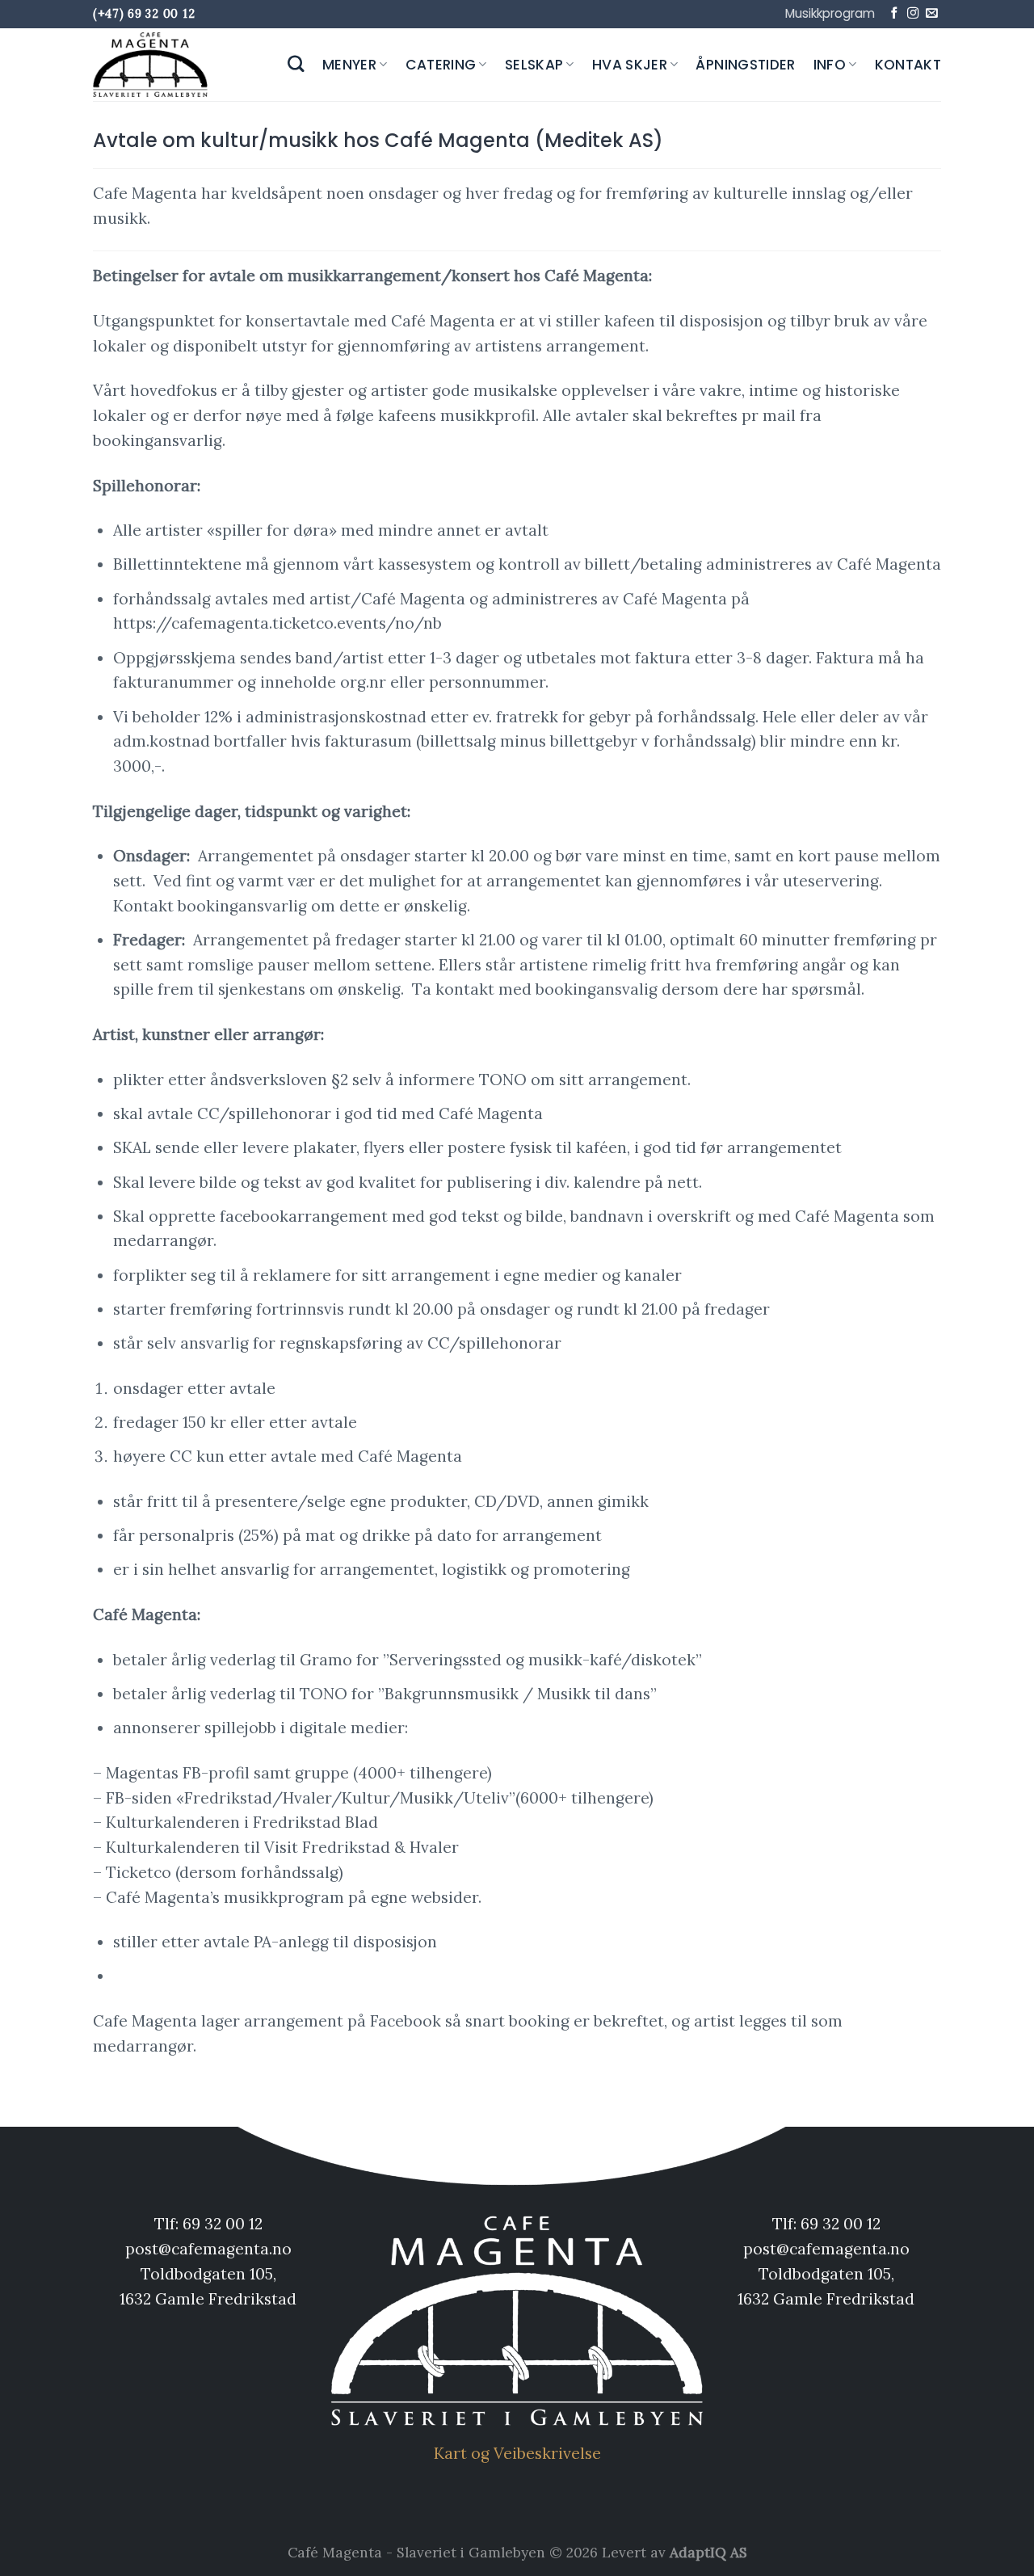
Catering (441, 65)
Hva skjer (630, 65)
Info (830, 65)
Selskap (534, 65)
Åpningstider (745, 65)
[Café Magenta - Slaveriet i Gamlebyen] (153, 65)
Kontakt (908, 65)
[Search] (296, 64)
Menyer (349, 65)
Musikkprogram (830, 13)
